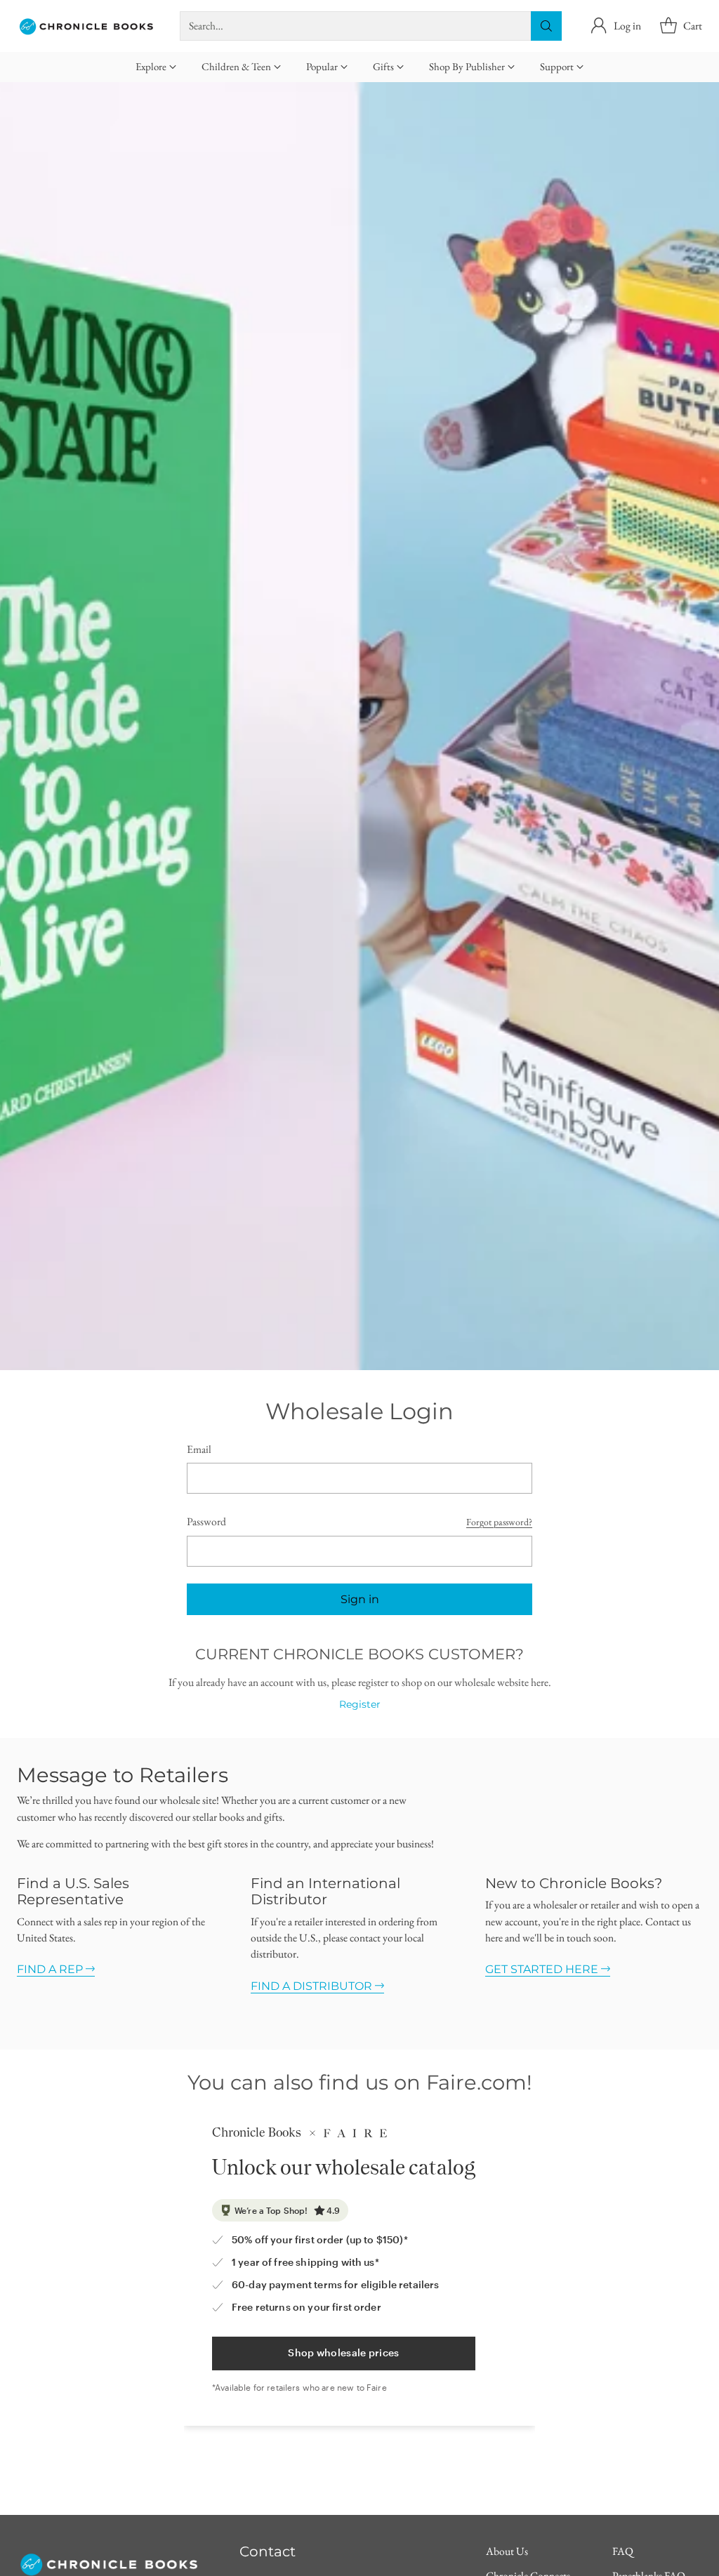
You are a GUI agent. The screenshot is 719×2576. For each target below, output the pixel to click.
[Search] (546, 26)
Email (199, 1449)
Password (206, 1521)
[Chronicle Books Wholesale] (87, 26)
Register (360, 1704)
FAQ (623, 2551)
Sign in (360, 1599)
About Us (507, 2551)
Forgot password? (499, 1522)
